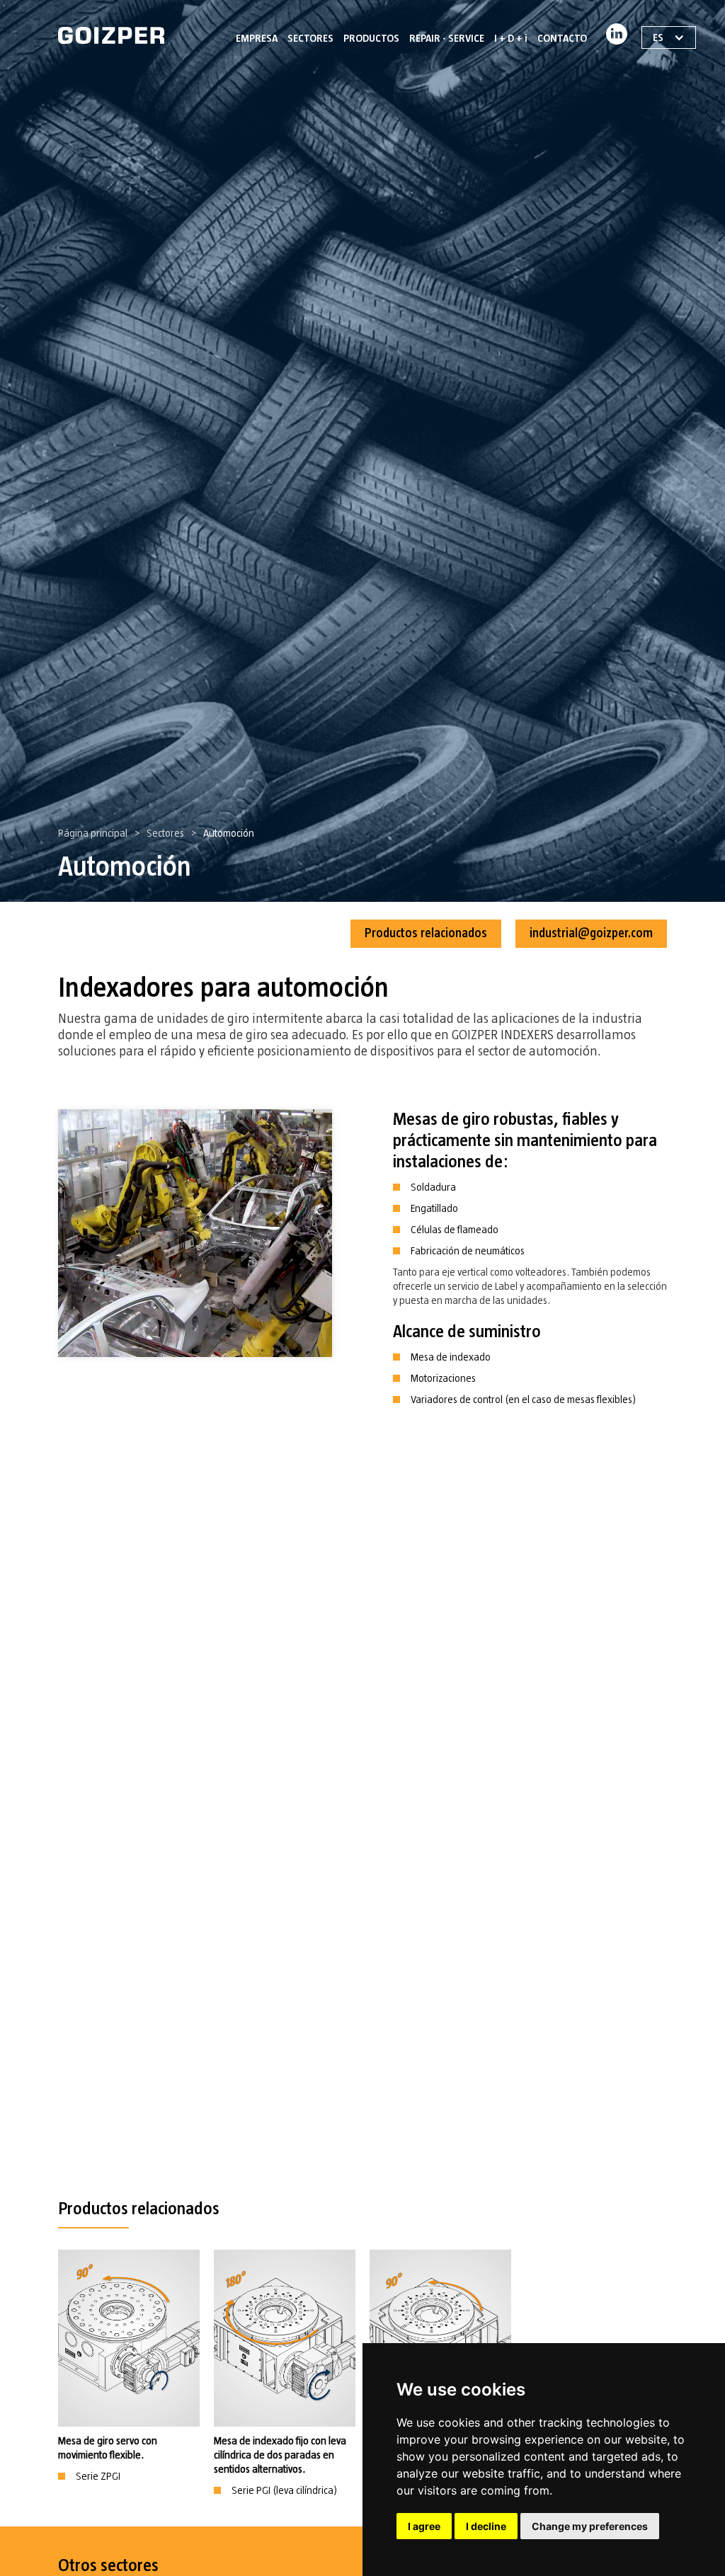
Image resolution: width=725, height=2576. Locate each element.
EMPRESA (257, 38)
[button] (310, 35)
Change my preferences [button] (590, 2526)
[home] (111, 35)
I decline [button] (486, 2526)
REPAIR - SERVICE (447, 38)
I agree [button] (424, 2526)
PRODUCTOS (371, 38)
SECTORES (310, 38)
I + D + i (511, 38)
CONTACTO (562, 38)
